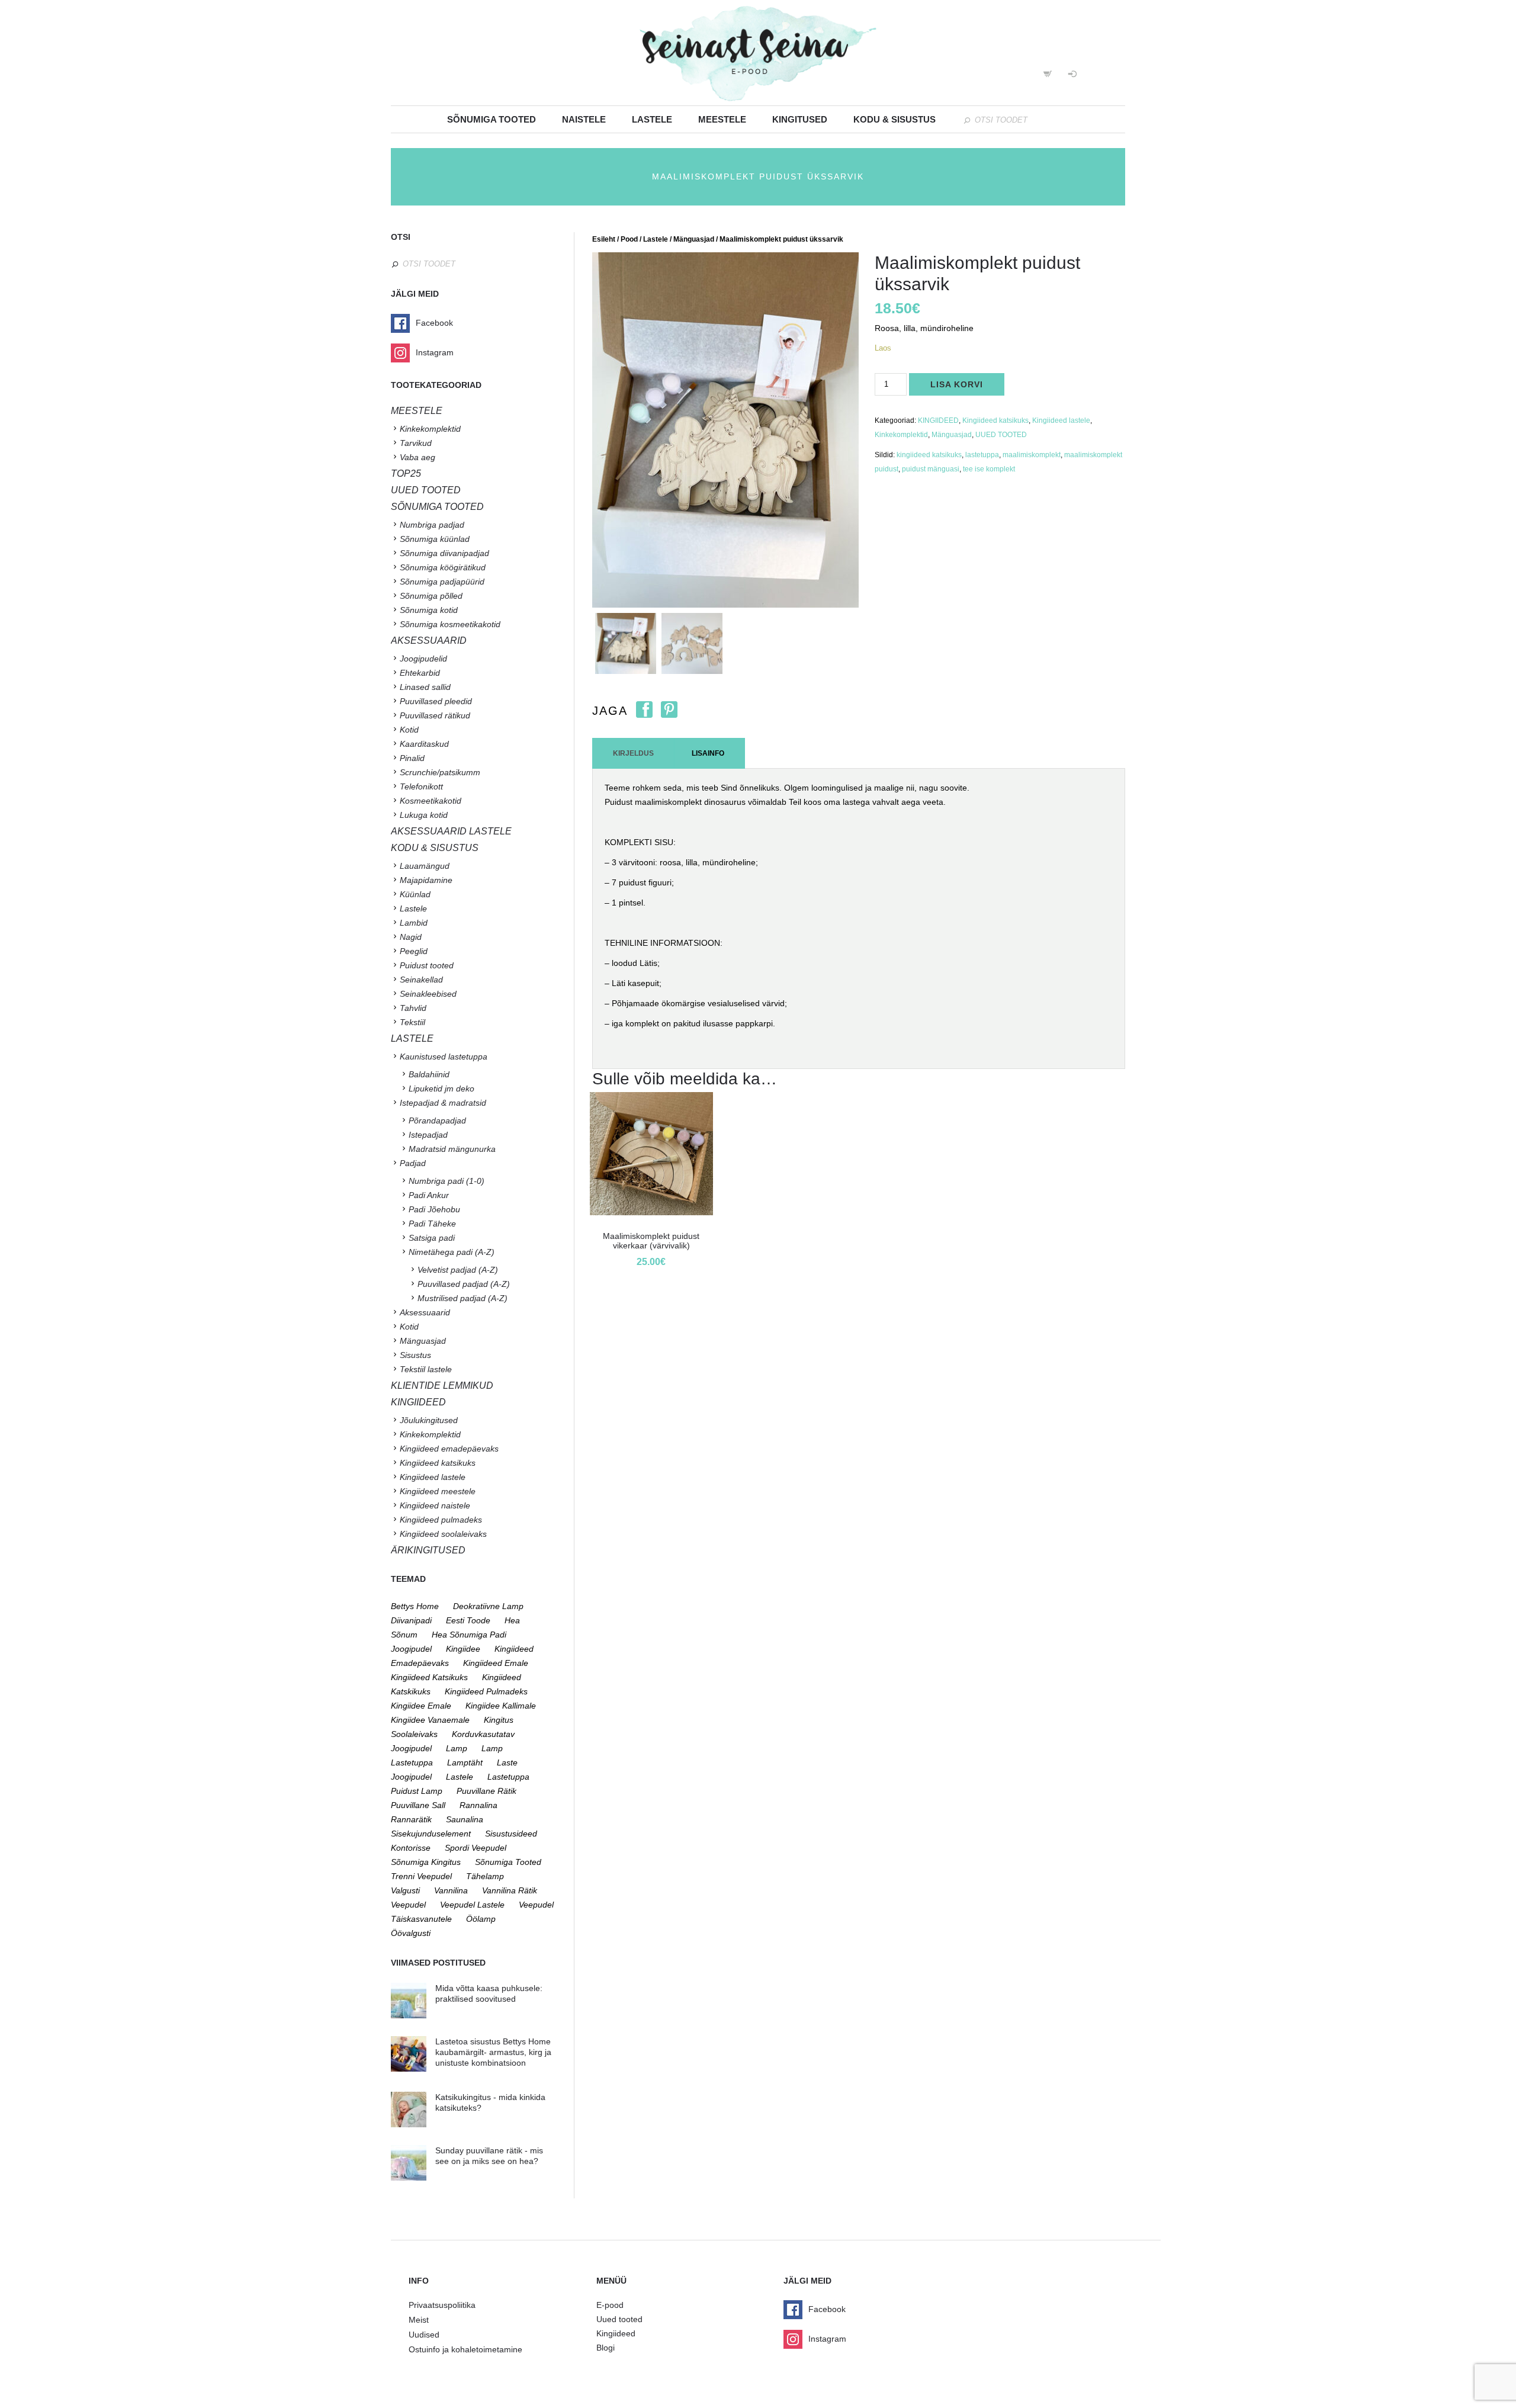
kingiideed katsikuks (929, 455)
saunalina (465, 1819)
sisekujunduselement (431, 1834)
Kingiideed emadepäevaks (449, 1449)
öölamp (481, 1919)
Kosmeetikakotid (431, 801)
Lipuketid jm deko (441, 1089)
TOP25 (406, 473)
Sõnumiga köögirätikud (443, 567)
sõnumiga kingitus (426, 1862)
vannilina (451, 1890)
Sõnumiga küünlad (435, 539)
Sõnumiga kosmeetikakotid (450, 624)
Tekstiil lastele (426, 1369)
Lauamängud (425, 866)
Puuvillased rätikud (435, 715)
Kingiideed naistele (435, 1505)
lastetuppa (982, 455)
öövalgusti (411, 1933)
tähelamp (485, 1876)
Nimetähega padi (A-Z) (452, 1252)
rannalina (478, 1805)
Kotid (409, 730)
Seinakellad (421, 980)
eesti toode (468, 1620)
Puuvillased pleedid (436, 701)
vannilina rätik (510, 1890)
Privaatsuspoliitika (442, 2305)
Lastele (652, 119)
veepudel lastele (472, 1905)
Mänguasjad (694, 239)
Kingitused (800, 119)
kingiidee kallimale (501, 1706)
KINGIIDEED (938, 420)
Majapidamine (426, 880)
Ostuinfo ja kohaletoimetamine (465, 2349)
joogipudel (411, 1649)
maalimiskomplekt (1032, 455)
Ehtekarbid (420, 673)
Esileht (604, 239)
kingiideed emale (496, 1663)
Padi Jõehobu (434, 1209)
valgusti (405, 1890)
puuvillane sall (418, 1805)
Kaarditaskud (424, 744)
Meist (419, 2320)
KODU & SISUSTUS (435, 848)
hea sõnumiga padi (469, 1635)
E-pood (610, 2305)
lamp (457, 1748)
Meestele (722, 119)
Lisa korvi (957, 384)
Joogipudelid (423, 659)
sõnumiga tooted (508, 1862)
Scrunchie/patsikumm (440, 772)
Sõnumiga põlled (431, 596)
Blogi (606, 2348)
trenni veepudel (421, 1876)
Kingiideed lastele (1061, 420)
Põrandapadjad (437, 1120)
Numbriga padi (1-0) (447, 1181)
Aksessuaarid (429, 640)
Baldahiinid (429, 1074)
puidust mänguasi (931, 469)
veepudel (408, 1905)
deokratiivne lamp (488, 1606)
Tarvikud (416, 443)
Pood (629, 239)
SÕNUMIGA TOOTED (437, 507)
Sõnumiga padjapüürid (442, 582)
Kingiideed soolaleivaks (443, 1534)
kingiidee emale (421, 1706)
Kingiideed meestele (438, 1491)
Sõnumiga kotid (429, 610)
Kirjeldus (633, 753)
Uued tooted (619, 2319)
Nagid (411, 937)
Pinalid (412, 758)
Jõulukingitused (429, 1420)
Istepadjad (428, 1135)
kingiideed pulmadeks (486, 1691)
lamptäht (465, 1762)
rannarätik (411, 1819)
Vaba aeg (417, 457)
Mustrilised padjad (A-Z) (462, 1298)
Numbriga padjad (432, 525)
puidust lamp (417, 1791)
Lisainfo (708, 753)
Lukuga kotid (424, 815)
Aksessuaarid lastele (451, 831)
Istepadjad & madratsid (443, 1103)
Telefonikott (421, 786)
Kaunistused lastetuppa (444, 1057)
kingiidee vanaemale (430, 1720)
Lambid (414, 923)
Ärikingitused (428, 1550)
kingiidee (463, 1649)
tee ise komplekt (989, 469)
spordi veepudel (476, 1848)
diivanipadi (411, 1620)
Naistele (584, 119)
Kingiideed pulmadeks (441, 1520)
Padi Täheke (432, 1224)
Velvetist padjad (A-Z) (458, 1270)
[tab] (633, 753)
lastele (460, 1777)
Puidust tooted (427, 965)
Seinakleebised (428, 994)
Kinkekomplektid (901, 435)
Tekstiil (412, 1022)
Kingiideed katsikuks (995, 420)
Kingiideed (616, 2333)
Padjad (413, 1163)
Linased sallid (425, 687)
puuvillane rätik (486, 1791)
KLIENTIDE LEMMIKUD (442, 1386)
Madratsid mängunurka (452, 1149)
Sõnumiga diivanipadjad (444, 553)
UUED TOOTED (1001, 435)
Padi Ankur (429, 1195)
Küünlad (415, 894)
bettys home (415, 1606)
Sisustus (415, 1355)
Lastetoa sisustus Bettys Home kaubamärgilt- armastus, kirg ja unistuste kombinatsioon (493, 2052)
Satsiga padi (432, 1238)
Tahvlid (413, 1008)
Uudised (424, 2335)
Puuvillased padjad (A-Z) (464, 1284)
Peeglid (414, 951)
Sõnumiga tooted (492, 119)
